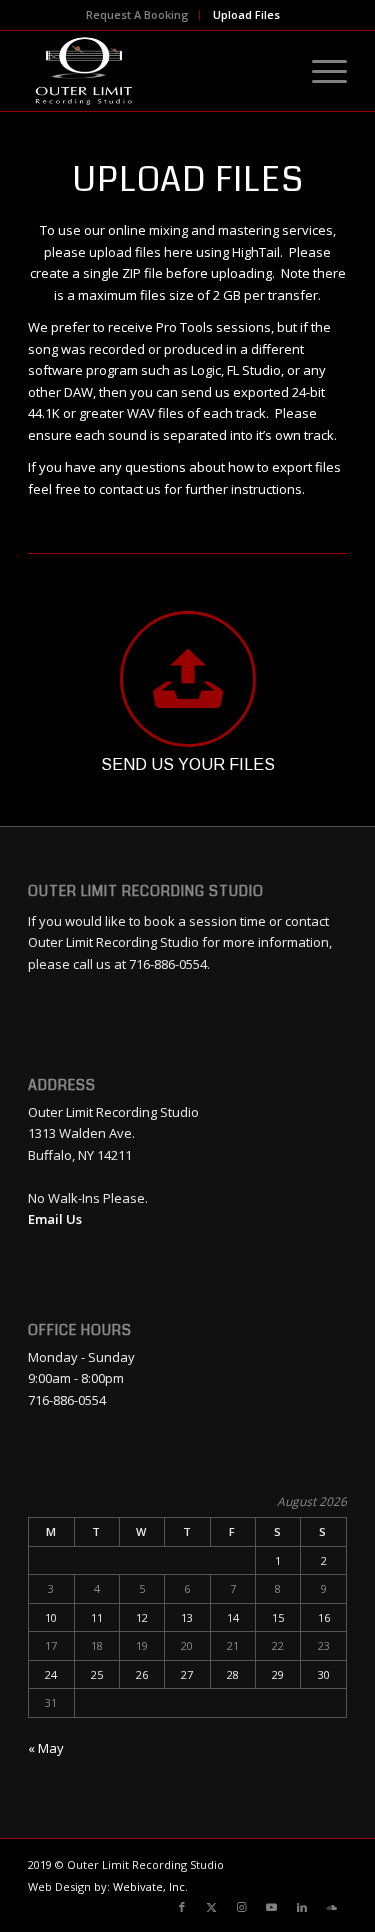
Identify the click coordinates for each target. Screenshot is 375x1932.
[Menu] (319, 71)
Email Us (55, 1219)
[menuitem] (138, 15)
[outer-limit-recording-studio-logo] (155, 71)
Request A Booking (137, 14)
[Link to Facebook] (182, 1907)
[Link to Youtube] (272, 1907)
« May (46, 1748)
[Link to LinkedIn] (302, 1907)
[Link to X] (212, 1907)
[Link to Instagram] (242, 1907)
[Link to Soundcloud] (332, 1907)
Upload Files (246, 14)
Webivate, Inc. (150, 1886)
